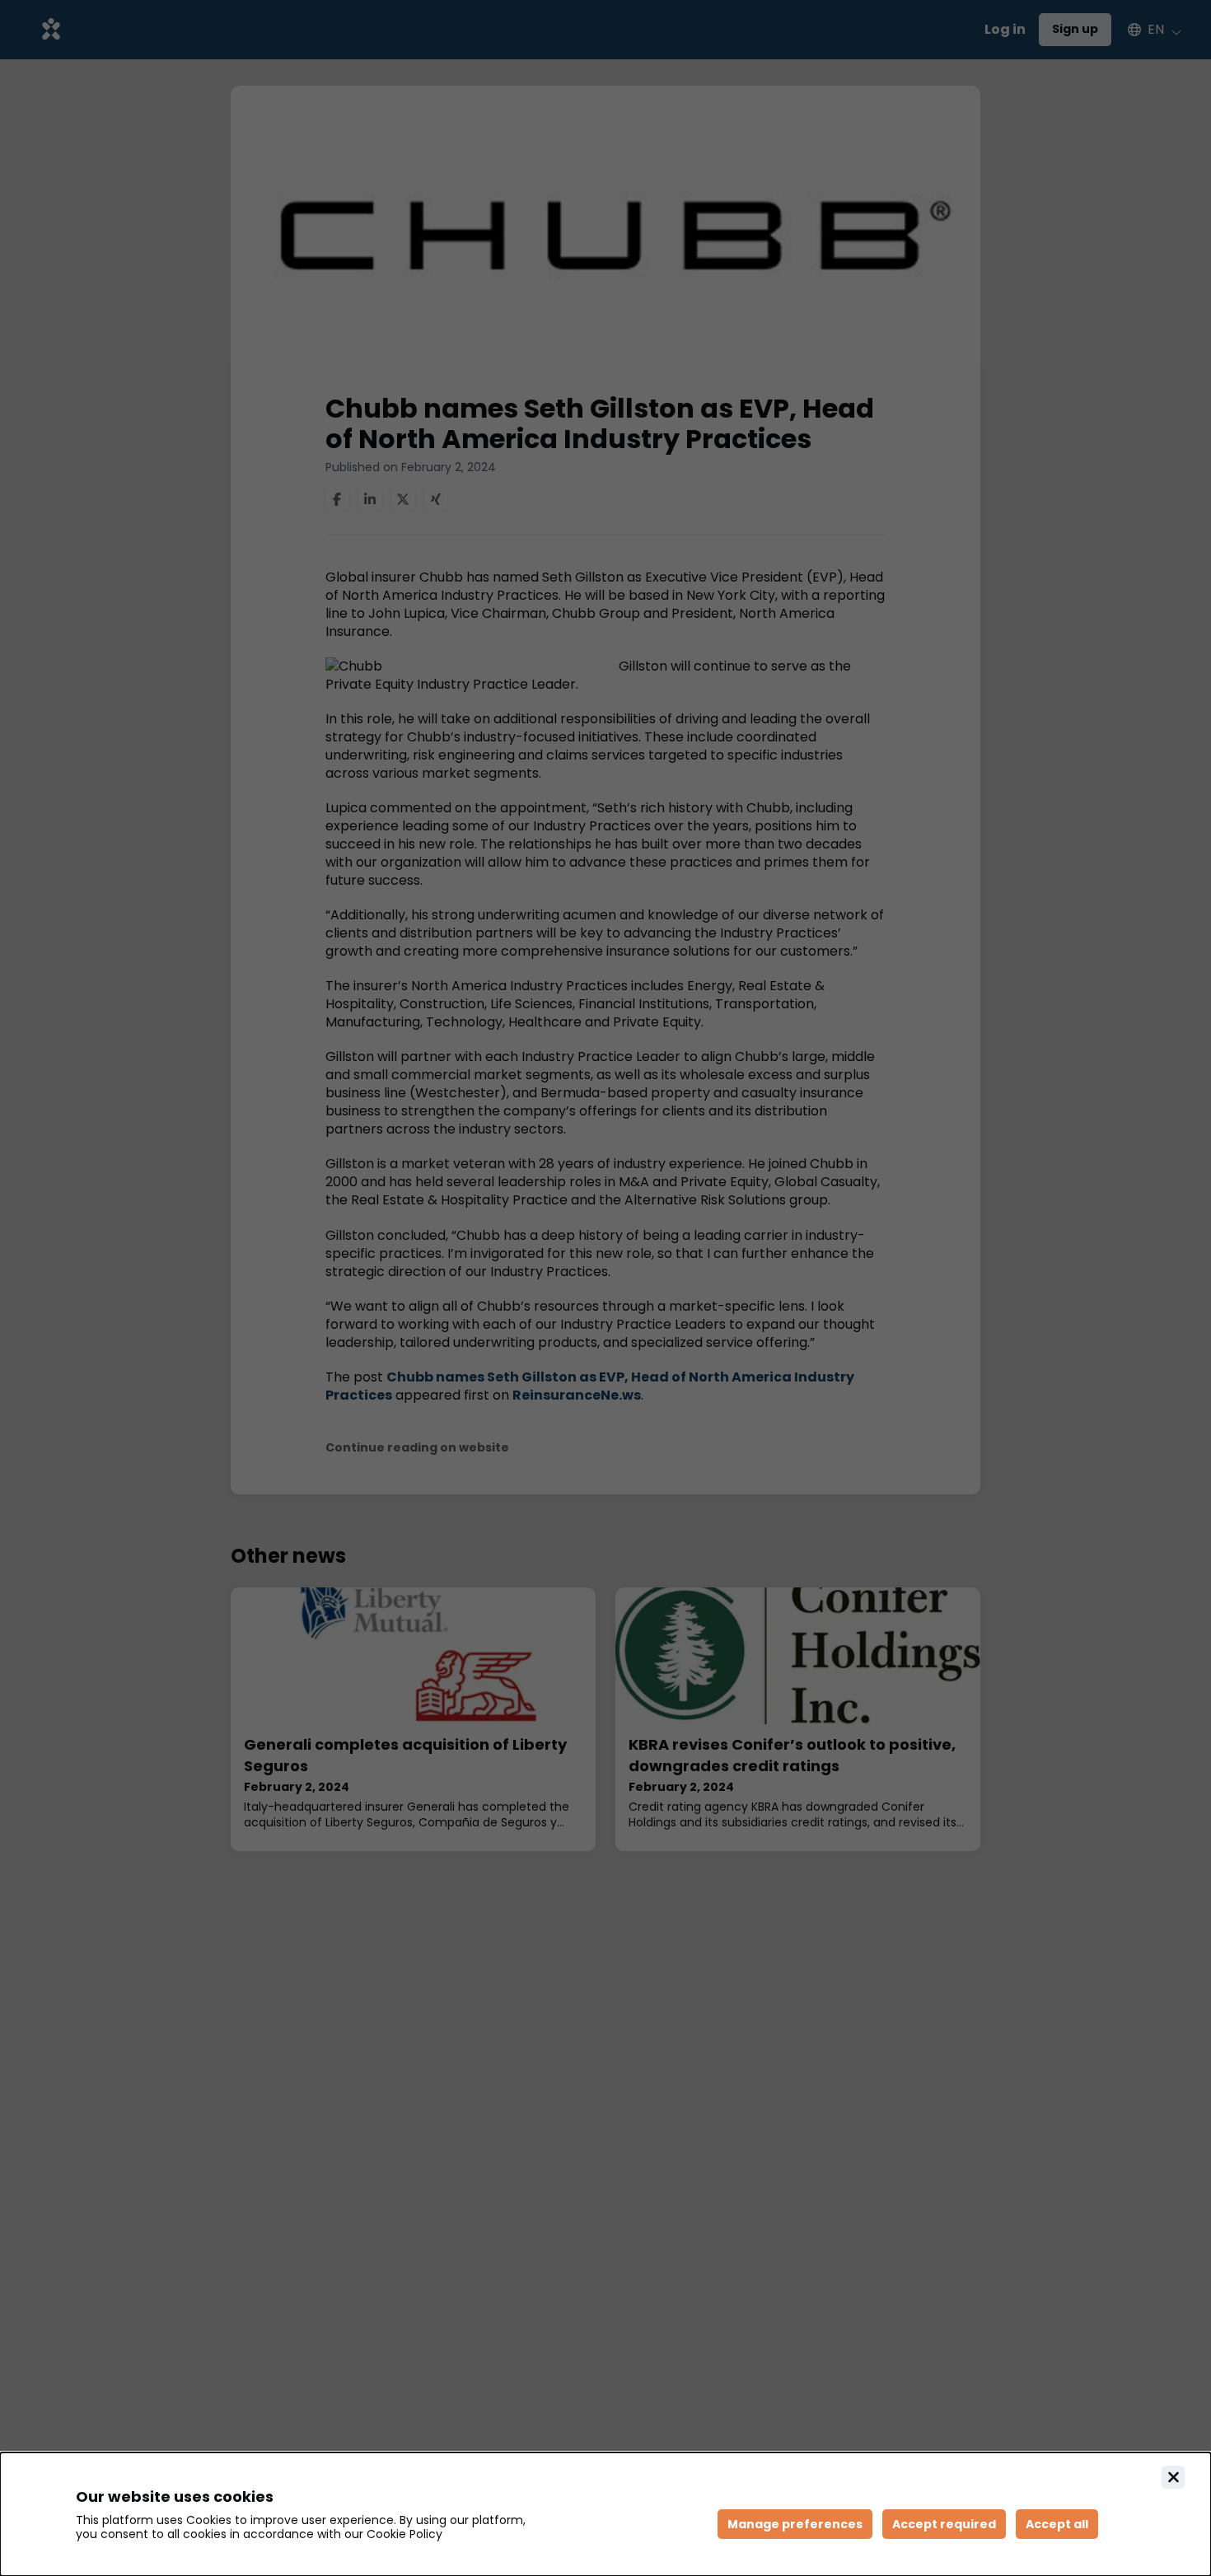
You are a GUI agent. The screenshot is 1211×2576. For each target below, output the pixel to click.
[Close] (1173, 2477)
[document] (605, 2514)
